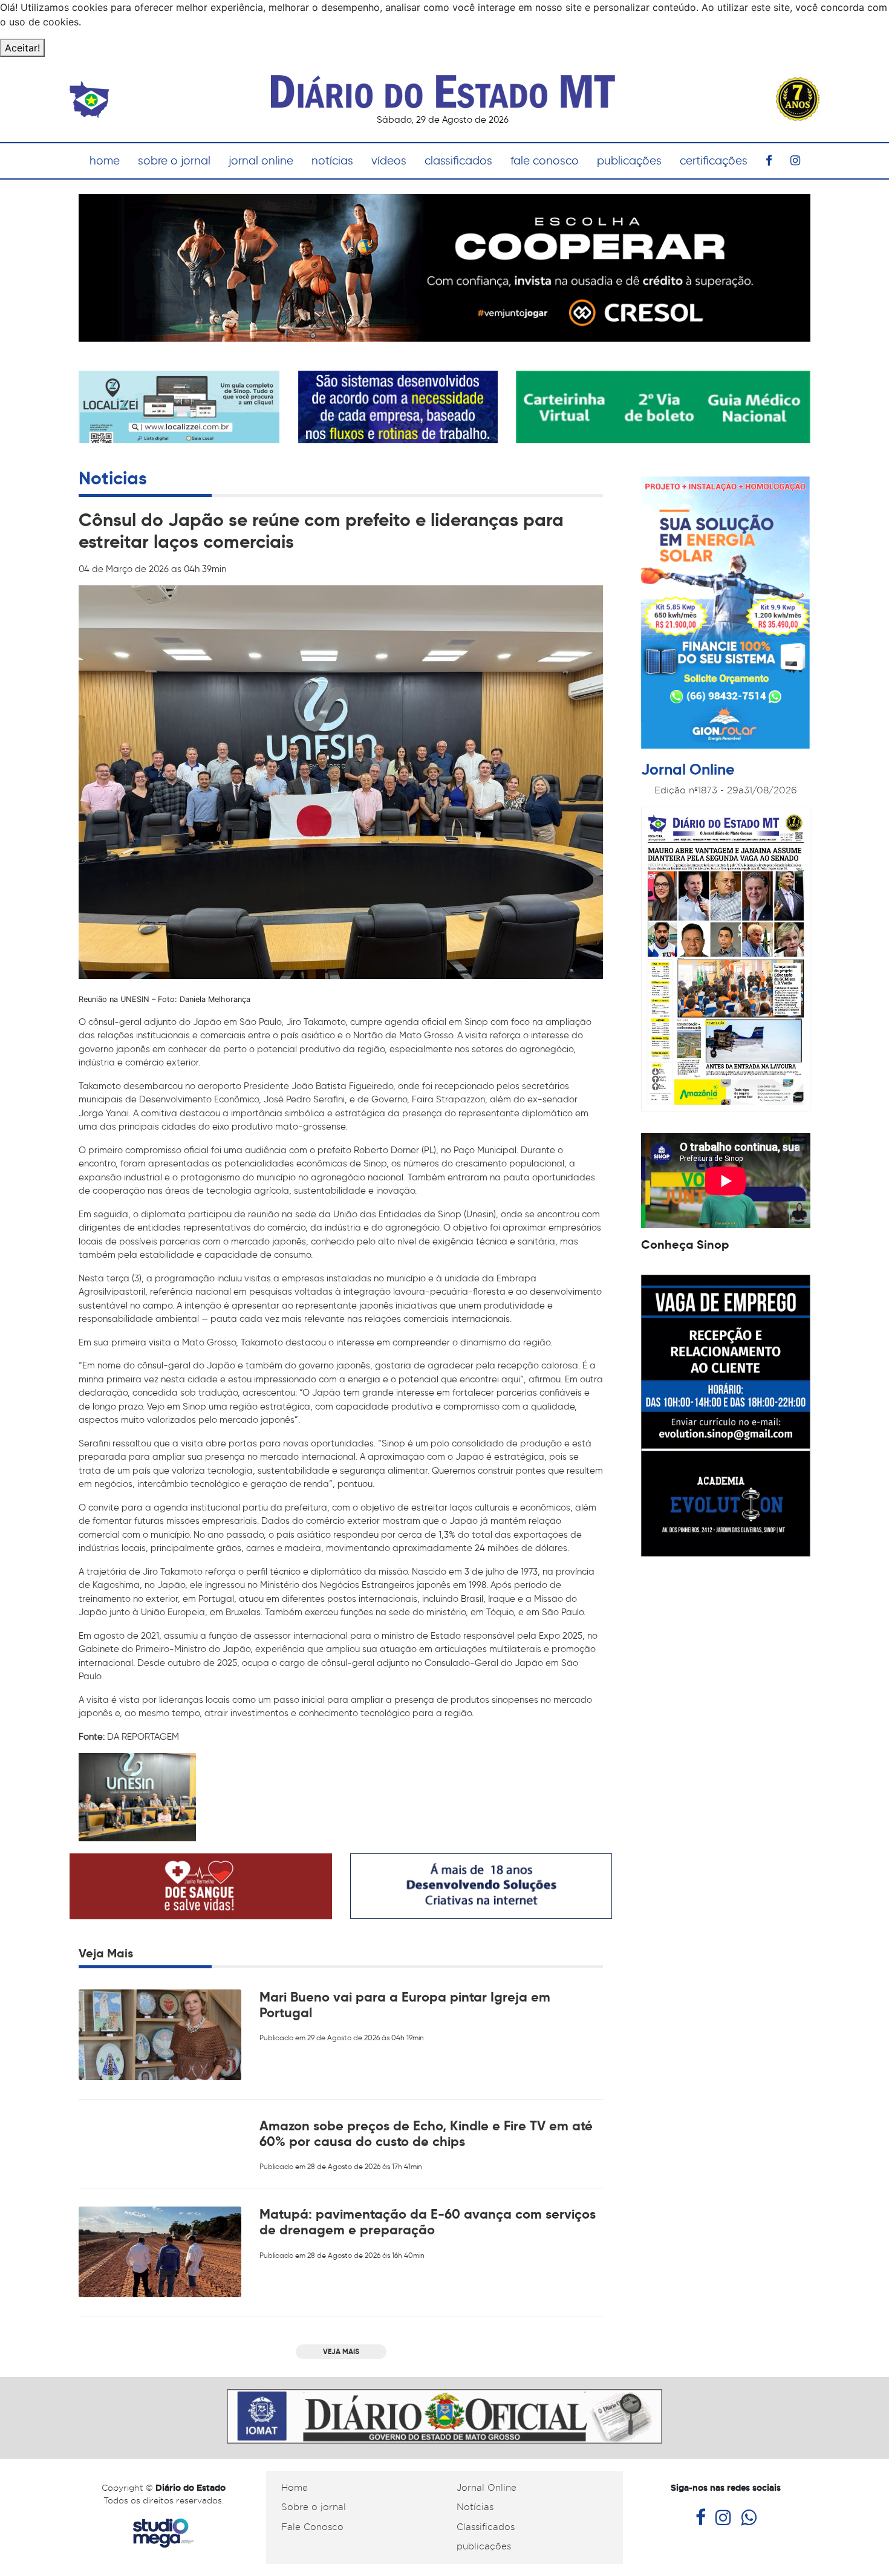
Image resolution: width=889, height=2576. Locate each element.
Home (295, 2488)
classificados (458, 161)
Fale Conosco (312, 2527)
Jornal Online (487, 2488)
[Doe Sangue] (201, 1885)
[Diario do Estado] (443, 85)
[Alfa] (398, 406)
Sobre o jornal (314, 2507)
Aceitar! (22, 48)
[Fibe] (726, 614)
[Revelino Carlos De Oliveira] (444, 2415)
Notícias (475, 2507)
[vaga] (726, 1415)
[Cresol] (444, 267)
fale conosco (545, 161)
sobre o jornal (174, 161)
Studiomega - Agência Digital (163, 2533)
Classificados (486, 2527)
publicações (629, 161)
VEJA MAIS (341, 2351)
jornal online (261, 161)
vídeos (389, 161)
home (105, 161)
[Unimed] (663, 406)
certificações (714, 161)
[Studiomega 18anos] (481, 1885)
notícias (332, 161)
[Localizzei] (179, 415)
